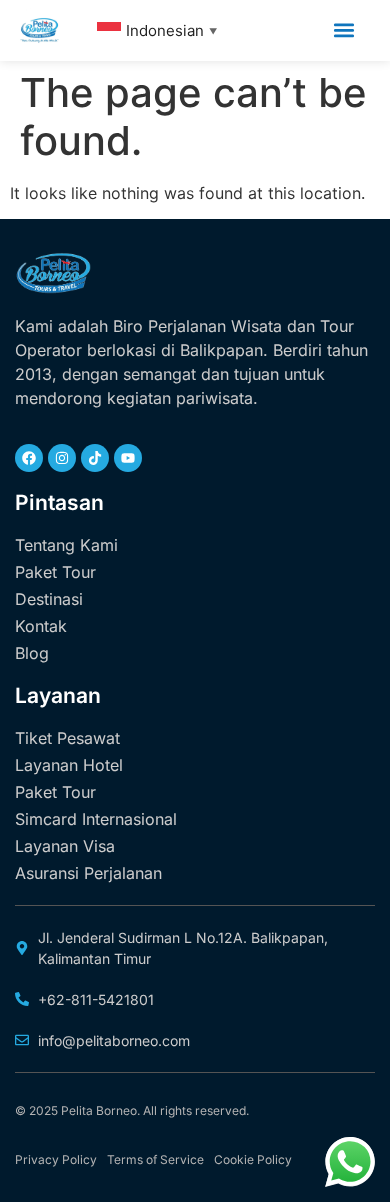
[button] (343, 30)
